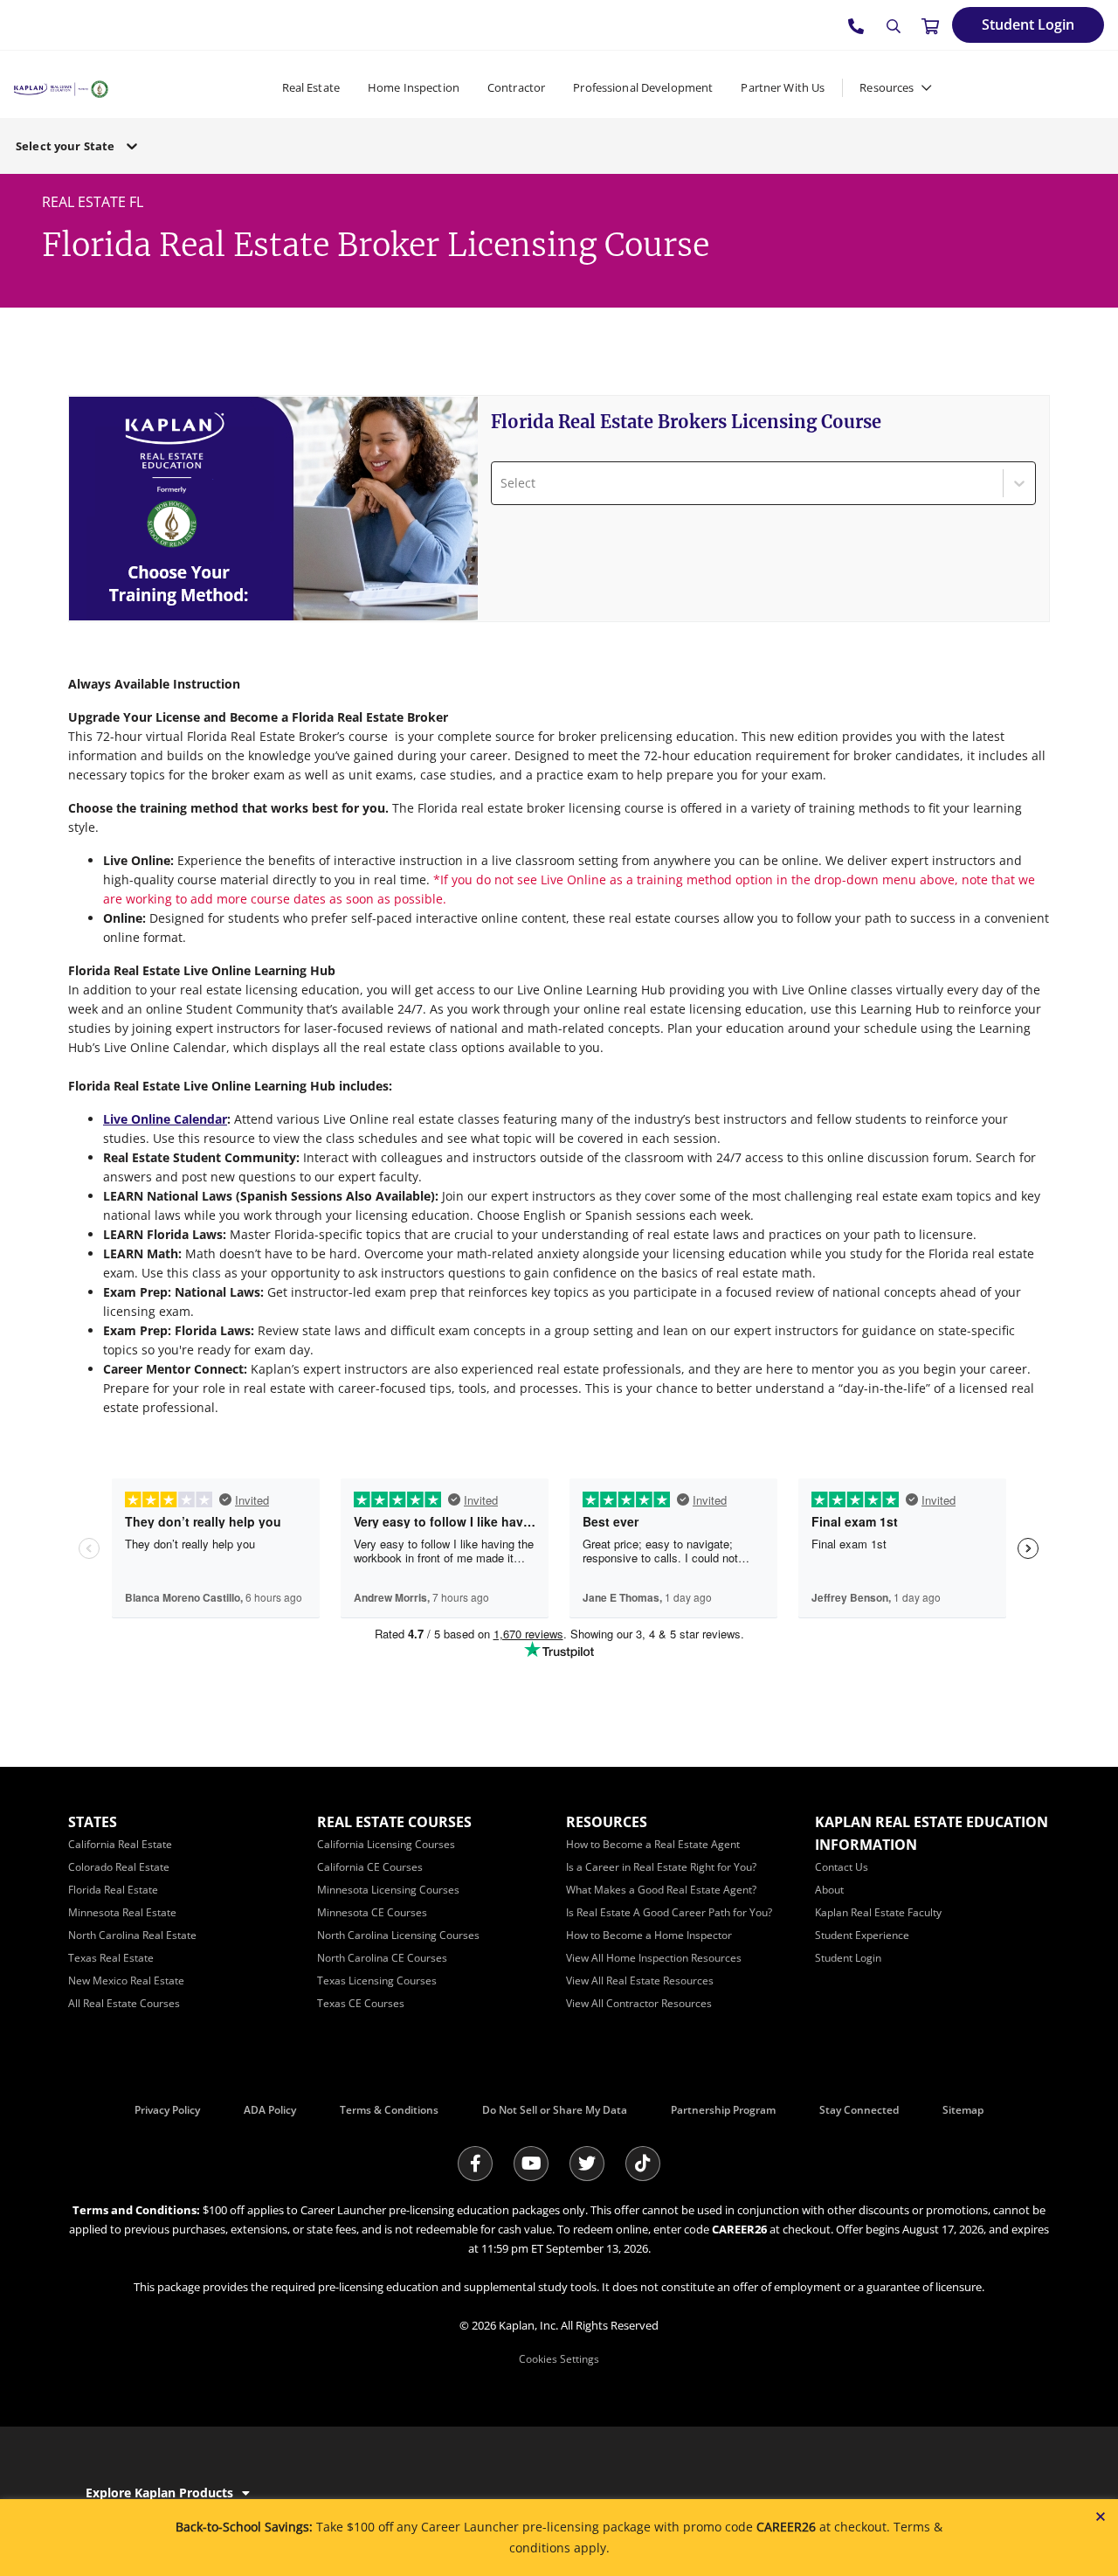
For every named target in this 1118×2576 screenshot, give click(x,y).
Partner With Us (783, 87)
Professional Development (643, 87)
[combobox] (502, 483)
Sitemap (963, 2110)
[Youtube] (531, 2164)
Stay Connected (859, 2110)
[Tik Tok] (643, 2164)
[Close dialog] (1101, 2517)
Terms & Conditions (389, 2110)
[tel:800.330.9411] (857, 25)
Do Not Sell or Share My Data (555, 2110)
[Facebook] (475, 2164)
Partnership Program (723, 2110)
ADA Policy (270, 2110)
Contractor (516, 87)
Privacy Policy (167, 2110)
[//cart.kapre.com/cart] (930, 25)
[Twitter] (587, 2164)
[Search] (894, 26)
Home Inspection (414, 87)
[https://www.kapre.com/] (61, 87)
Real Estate (311, 87)
